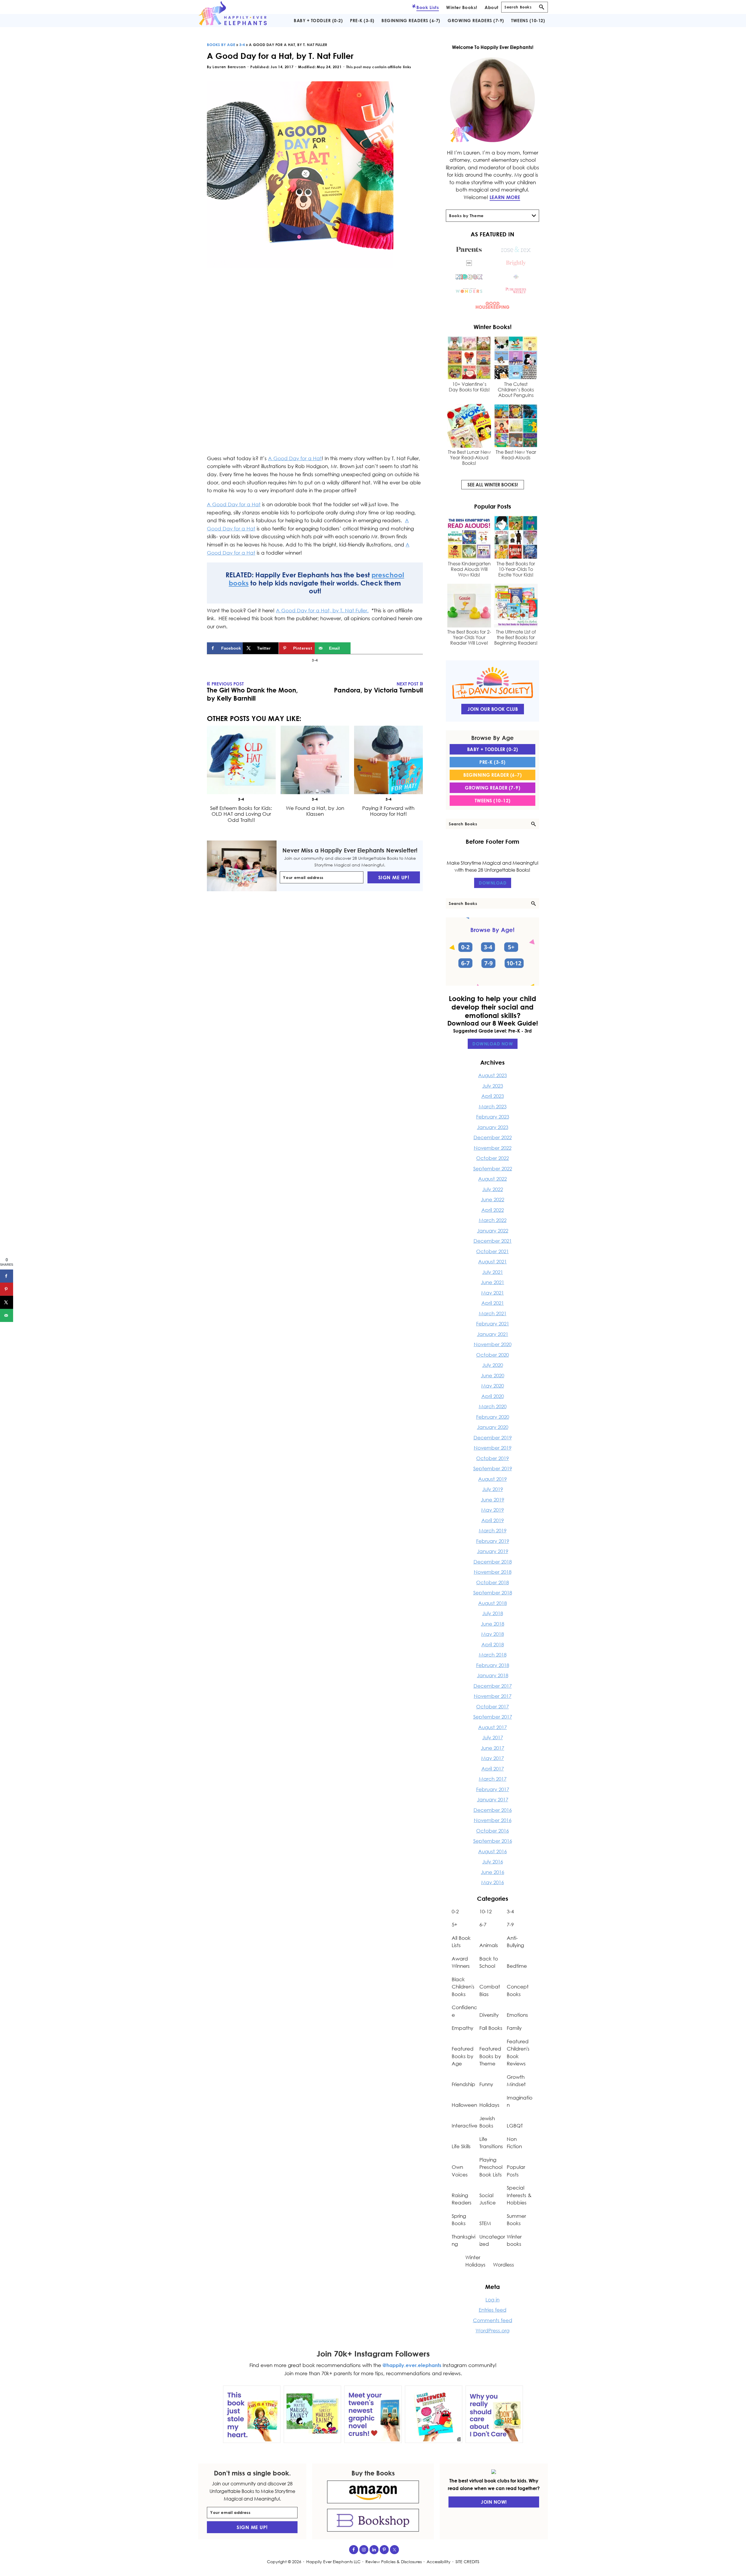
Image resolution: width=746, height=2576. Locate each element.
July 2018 (493, 1613)
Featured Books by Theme (490, 2056)
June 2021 (492, 1282)
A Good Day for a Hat (295, 458)
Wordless (504, 2265)
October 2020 (492, 1355)
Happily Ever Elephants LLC (333, 2562)
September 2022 (493, 1169)
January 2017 (493, 1799)
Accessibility (439, 2562)
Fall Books (491, 2028)
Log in (492, 2300)
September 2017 (493, 1717)
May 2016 (492, 1882)
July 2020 (493, 1365)
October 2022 (492, 1158)
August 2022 (492, 1179)
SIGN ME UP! (394, 877)
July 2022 (493, 1189)
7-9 (510, 1924)
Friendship (463, 2084)
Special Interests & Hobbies (519, 2195)
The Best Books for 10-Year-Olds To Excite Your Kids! (516, 569)
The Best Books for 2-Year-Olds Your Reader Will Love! (469, 638)
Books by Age (221, 45)
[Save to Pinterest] (7, 1289)
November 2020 (493, 1344)
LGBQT (515, 2126)
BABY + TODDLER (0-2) (493, 749)
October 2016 (492, 1831)
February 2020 (493, 1417)
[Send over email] (7, 1315)
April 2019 (493, 1520)
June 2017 (492, 1748)
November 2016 (493, 1820)
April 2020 (493, 1396)
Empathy (462, 2028)
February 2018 (493, 1665)
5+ (454, 1924)
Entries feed (493, 2310)
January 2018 (493, 1675)
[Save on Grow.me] (357, 648)
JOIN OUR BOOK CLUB (493, 709)
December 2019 (493, 1438)
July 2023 (493, 1086)
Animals (489, 1945)
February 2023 (493, 1117)
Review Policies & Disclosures (394, 2562)
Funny (486, 2084)
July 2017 (493, 1737)
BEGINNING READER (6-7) (492, 775)
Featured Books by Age (463, 2056)
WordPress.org (492, 2330)
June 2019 (492, 1500)
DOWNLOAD (493, 883)
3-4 (242, 45)
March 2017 (493, 1779)
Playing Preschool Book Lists (491, 2167)
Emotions (517, 2015)
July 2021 (493, 1272)
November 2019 (493, 1448)
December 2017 (493, 1686)
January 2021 (493, 1334)
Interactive (465, 2126)
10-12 (485, 1911)
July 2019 (493, 1489)
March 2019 (493, 1530)
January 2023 (493, 1127)
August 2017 (492, 1727)
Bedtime (517, 1966)
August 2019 (492, 1479)
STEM (485, 2223)
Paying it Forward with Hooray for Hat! (389, 811)
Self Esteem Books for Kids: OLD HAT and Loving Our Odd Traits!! (241, 814)
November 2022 (493, 1148)
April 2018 (493, 1644)
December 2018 (493, 1562)
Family (514, 2028)
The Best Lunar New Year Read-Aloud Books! (469, 458)
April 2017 (493, 1769)
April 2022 (493, 1210)
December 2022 (493, 1137)
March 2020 (493, 1406)
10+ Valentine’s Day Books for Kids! (469, 387)
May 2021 (492, 1293)
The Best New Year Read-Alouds (516, 455)
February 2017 (493, 1789)
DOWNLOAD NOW (493, 1044)
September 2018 (493, 1593)
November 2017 (493, 1696)
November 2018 (493, 1572)
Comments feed (493, 2320)
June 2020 (492, 1375)
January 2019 (493, 1551)
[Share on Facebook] (7, 1276)
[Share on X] (7, 1302)
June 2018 (492, 1624)
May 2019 (492, 1510)
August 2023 (492, 1075)
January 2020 (493, 1427)
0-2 (455, 1911)
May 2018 (492, 1634)
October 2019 (492, 1458)
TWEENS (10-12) (493, 801)
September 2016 (493, 1841)
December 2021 (493, 1241)
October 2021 (492, 1251)
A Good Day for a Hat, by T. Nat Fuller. (322, 610)
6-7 (483, 1924)
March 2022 (493, 1220)
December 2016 (493, 1810)
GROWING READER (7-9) (492, 788)
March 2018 (493, 1655)
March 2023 (493, 1106)
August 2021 (492, 1261)
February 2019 (493, 1541)
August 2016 (492, 1851)
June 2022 (492, 1199)
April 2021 (493, 1303)
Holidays (489, 2105)
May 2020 (492, 1386)
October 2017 (492, 1707)
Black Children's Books (463, 1987)
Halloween (464, 2105)
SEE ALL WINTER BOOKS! (493, 485)
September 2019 (493, 1468)
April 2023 (493, 1096)
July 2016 (493, 1862)
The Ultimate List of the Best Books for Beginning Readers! (516, 638)
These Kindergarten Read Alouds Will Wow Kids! (469, 569)
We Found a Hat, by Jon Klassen (315, 811)
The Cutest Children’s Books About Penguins (516, 390)
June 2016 (492, 1872)
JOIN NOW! (494, 2502)
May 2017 (492, 1758)
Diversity (489, 2015)
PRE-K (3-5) (492, 762)
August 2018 (492, 1603)
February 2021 (493, 1324)
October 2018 (492, 1582)
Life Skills (461, 2146)
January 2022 (493, 1231)
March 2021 (493, 1313)
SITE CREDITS (467, 2562)
